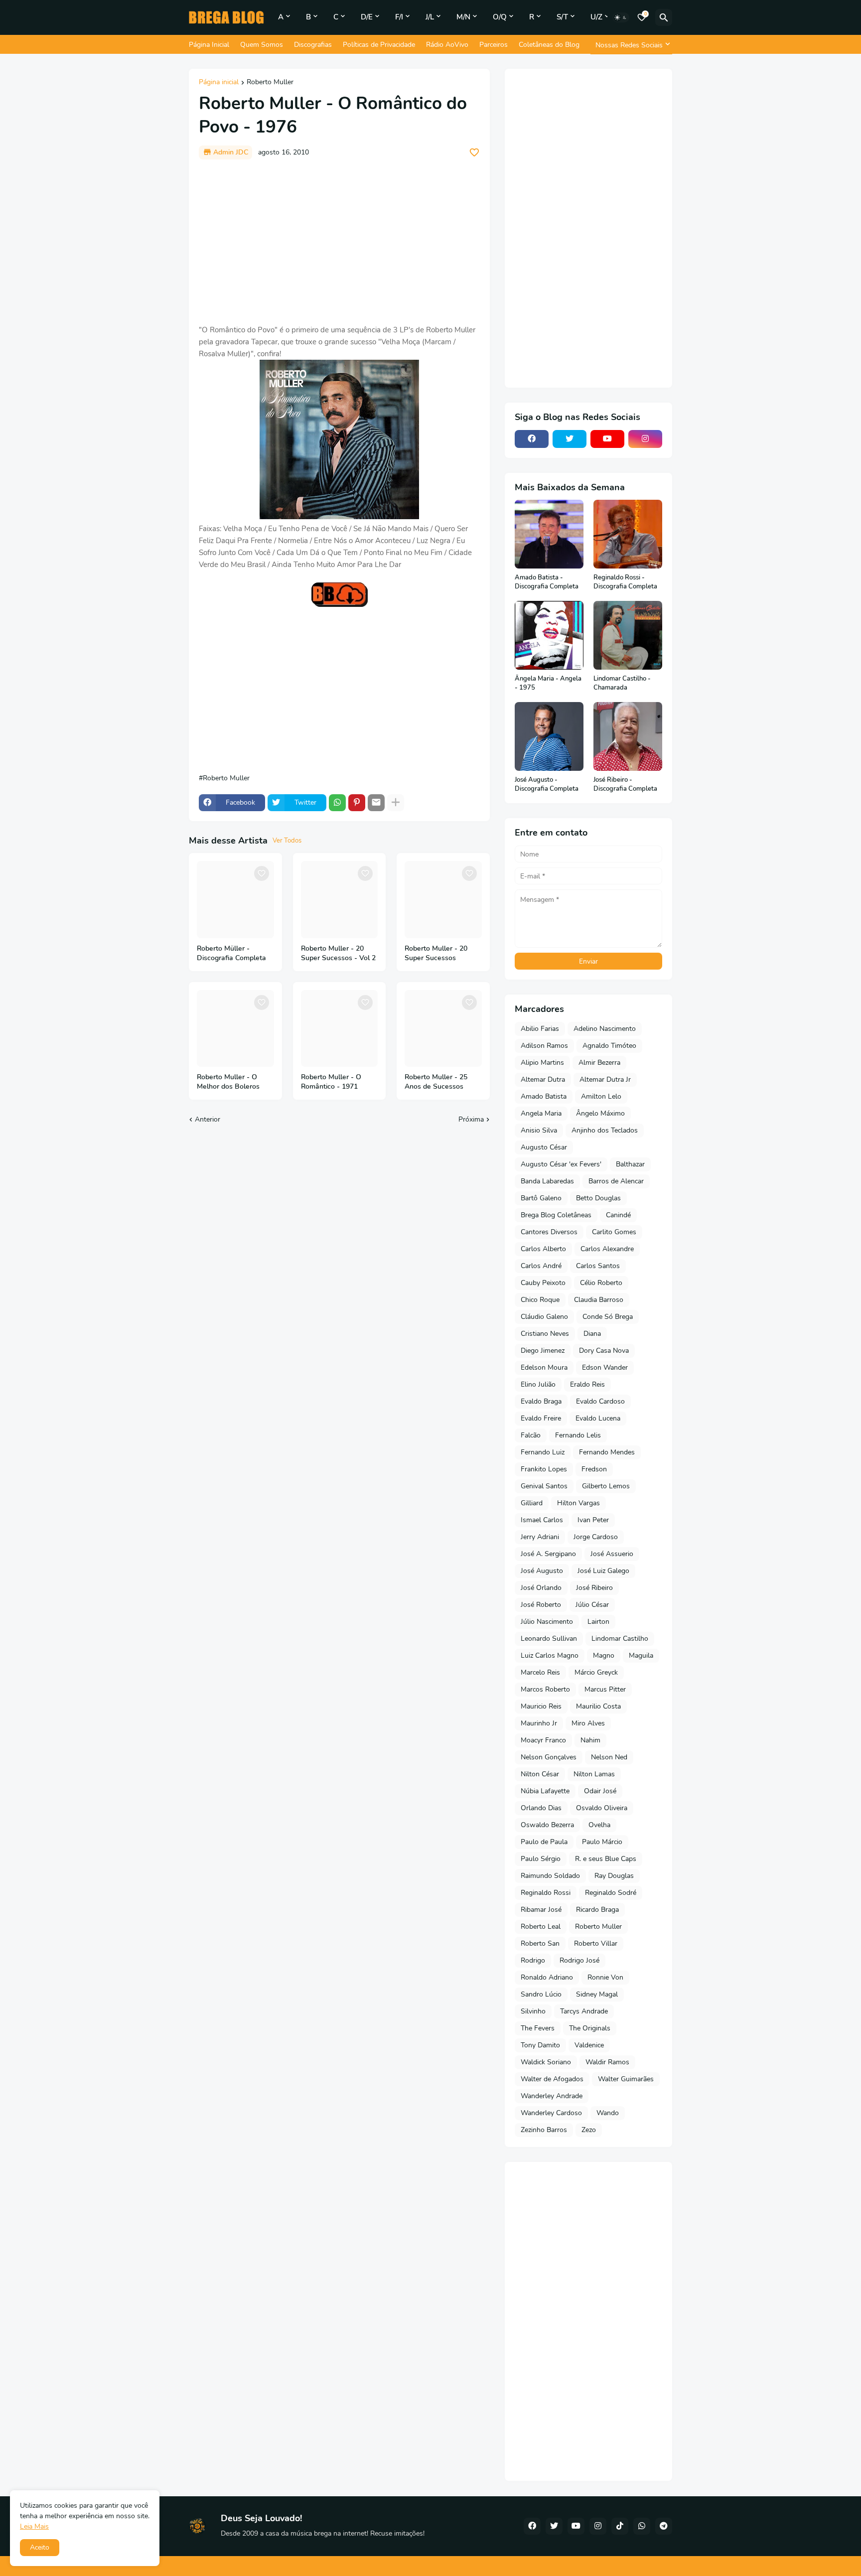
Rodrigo (533, 1960)
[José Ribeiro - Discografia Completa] (628, 736)
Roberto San (540, 1943)
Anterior (208, 1119)
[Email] (376, 803)
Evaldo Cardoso (600, 1401)
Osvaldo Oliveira (602, 1808)
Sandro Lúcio (541, 1994)
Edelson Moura (544, 1367)
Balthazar (630, 1164)
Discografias (313, 45)
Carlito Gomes (614, 1232)
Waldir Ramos (607, 2062)
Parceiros (494, 45)
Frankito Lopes (544, 1469)
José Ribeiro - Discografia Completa (625, 785)
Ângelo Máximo (600, 1113)
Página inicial (219, 83)
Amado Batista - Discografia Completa (547, 582)
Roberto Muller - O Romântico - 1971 (331, 1082)
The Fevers (538, 2028)
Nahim (590, 1740)
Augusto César (544, 1147)
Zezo (589, 2130)
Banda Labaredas (547, 1181)
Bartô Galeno (541, 1198)
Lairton (598, 1622)
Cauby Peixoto (543, 1283)
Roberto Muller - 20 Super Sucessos (436, 953)
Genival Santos (544, 1486)
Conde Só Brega (608, 1317)
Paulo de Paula (544, 1842)
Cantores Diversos (549, 1232)
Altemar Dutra (543, 1079)
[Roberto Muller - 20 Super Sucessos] (443, 900)
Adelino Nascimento (605, 1029)
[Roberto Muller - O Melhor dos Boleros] (235, 1029)
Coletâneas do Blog (549, 45)
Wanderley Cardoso (551, 2113)
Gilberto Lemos (606, 1486)
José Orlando (541, 1588)
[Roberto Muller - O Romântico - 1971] (340, 1029)
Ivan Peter (593, 1520)
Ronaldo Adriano (547, 1977)
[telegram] (664, 2526)
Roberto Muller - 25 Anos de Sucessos (436, 1082)
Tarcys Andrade (584, 2011)
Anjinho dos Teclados (605, 1130)
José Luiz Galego (603, 1571)
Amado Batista (544, 1096)
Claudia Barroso (599, 1300)
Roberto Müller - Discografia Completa (231, 953)
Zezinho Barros (544, 2130)
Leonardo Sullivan (549, 1639)
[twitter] (570, 439)
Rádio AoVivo (447, 45)
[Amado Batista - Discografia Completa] (549, 534)
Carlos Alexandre (607, 1249)
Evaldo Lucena (598, 1418)
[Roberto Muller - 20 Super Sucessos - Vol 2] (340, 900)
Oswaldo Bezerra (547, 1825)
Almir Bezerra (599, 1063)
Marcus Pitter (605, 1689)
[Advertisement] (339, 242)
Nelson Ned (609, 1757)
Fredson (594, 1469)
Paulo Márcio (602, 1842)
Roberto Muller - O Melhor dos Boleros (228, 1082)
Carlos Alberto (543, 1249)
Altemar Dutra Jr (605, 1079)
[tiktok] (620, 2526)
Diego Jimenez (543, 1351)
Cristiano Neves (545, 1334)
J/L (430, 17)
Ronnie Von (605, 1977)
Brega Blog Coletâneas (556, 1215)
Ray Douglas (614, 1876)
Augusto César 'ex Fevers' (561, 1164)
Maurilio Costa (598, 1706)
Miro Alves (588, 1723)
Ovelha (599, 1825)
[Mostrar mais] (396, 803)
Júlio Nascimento (547, 1622)
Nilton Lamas (594, 1774)
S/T (562, 17)
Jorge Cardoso (596, 1537)
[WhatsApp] (337, 803)
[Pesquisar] (664, 17)
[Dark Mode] (621, 17)
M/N (463, 17)
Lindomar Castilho (620, 1639)
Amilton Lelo (601, 1096)
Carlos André (541, 1266)
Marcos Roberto (545, 1689)
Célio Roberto (601, 1283)
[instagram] (645, 439)
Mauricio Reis (541, 1706)
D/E (367, 17)
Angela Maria (541, 1113)
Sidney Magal (597, 1994)
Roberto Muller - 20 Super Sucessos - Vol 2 (338, 953)
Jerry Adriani (540, 1537)
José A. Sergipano (548, 1554)
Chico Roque (540, 1300)
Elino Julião (538, 1384)
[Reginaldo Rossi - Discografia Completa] (628, 534)
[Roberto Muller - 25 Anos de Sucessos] (443, 1029)
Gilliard (532, 1503)
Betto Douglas (598, 1198)
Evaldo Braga (541, 1401)
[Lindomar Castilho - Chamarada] (628, 635)
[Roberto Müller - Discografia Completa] (235, 900)
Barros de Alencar (616, 1181)
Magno (604, 1655)
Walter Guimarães (626, 2079)
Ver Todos (287, 841)
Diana (592, 1334)
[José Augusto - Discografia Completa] (549, 736)
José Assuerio (612, 1554)
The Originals (590, 2028)
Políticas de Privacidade (379, 45)
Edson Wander (605, 1367)
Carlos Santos (598, 1266)
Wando (608, 2113)
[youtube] (607, 439)
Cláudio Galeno (544, 1317)
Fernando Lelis (578, 1435)
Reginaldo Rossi (546, 1893)
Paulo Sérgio (541, 1859)
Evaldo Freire (541, 1418)
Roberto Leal (541, 1927)
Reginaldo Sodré (611, 1893)
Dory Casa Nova (604, 1351)
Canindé (618, 1215)
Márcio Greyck (596, 1672)
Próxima (471, 1119)
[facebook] (532, 439)
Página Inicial (209, 45)
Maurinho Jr (539, 1723)
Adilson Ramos (544, 1046)
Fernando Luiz (543, 1452)
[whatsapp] (642, 2526)
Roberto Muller (270, 83)
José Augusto (542, 1571)
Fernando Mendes (607, 1452)
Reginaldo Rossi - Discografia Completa (625, 582)
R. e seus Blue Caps (606, 1859)
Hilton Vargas (578, 1503)
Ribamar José (541, 1910)
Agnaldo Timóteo (609, 1046)
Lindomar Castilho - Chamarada (622, 683)
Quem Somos (262, 45)
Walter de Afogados (552, 2079)
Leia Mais (34, 2526)
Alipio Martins (542, 1063)
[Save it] (474, 152)
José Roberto (541, 1605)
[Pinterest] (357, 803)
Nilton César (540, 1774)
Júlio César (592, 1605)
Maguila (641, 1655)
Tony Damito (540, 2045)
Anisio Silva (539, 1130)
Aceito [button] (40, 2547)
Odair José (600, 1791)
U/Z (596, 17)
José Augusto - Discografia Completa (547, 785)
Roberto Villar (596, 1943)
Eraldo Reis (587, 1384)
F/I (399, 17)
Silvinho (533, 2011)
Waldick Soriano (546, 2062)
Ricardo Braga (597, 1910)
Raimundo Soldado (550, 1876)
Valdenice (589, 2045)
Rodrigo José (579, 1960)
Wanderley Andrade (552, 2096)
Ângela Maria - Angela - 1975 (548, 683)
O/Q (500, 17)
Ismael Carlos (542, 1520)
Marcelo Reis (540, 1672)
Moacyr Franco (543, 1740)
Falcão (531, 1435)
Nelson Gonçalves (549, 1757)
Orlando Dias (541, 1808)
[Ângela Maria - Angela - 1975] (549, 635)
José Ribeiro (594, 1588)
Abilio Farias (540, 1029)
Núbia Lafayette (545, 1791)
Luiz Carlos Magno (550, 1655)
